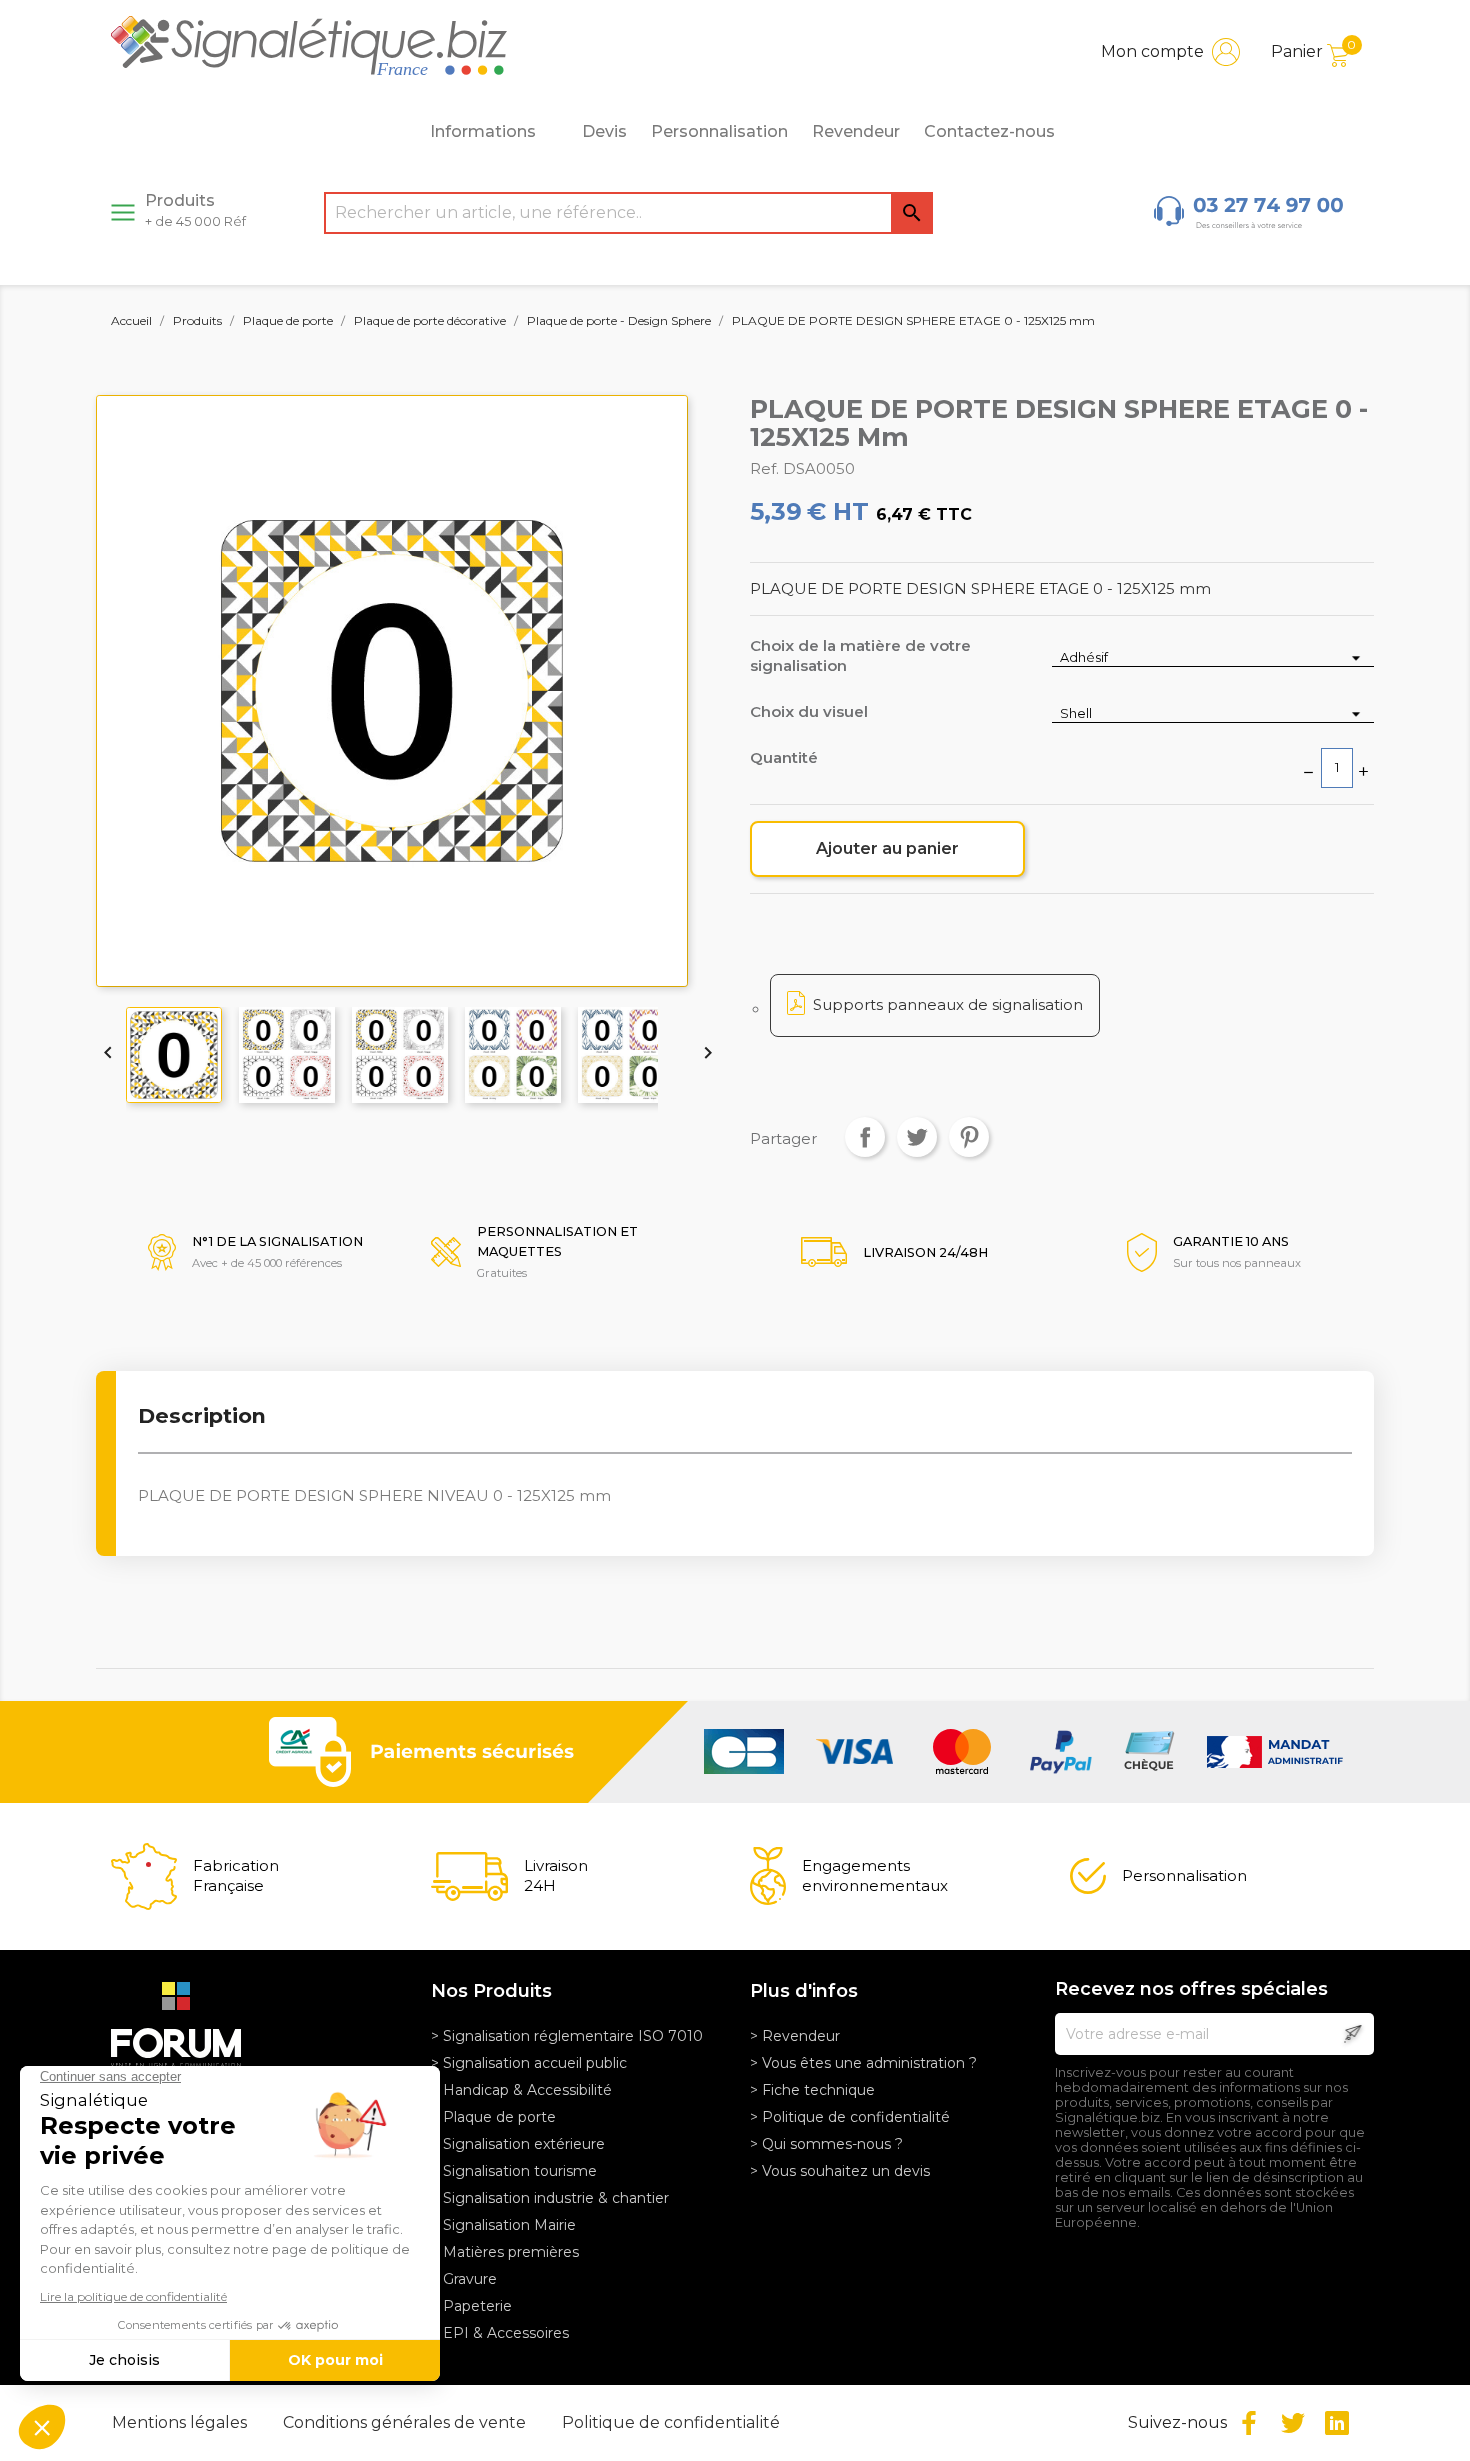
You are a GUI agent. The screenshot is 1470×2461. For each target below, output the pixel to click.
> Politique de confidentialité (850, 2117)
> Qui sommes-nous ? (826, 2144)
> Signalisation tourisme (514, 2171)
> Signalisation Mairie (503, 2225)
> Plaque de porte (493, 2117)
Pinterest (969, 1137)
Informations (483, 131)
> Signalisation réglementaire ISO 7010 (567, 2036)
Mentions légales (181, 2422)
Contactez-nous (989, 131)
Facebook (1249, 2423)
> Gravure (464, 2279)
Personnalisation (719, 131)
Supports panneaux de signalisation (948, 1004)
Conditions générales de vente (406, 2422)
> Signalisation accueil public (529, 2063)
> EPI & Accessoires (500, 2333)
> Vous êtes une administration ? (863, 2063)
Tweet (917, 1137)
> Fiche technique (812, 2090)
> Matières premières (505, 2252)
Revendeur (856, 131)
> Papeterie (471, 2306)
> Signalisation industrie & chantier (550, 2198)
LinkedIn (1337, 2423)
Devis (604, 131)
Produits (195, 210)
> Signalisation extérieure (518, 2144)
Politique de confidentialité (671, 2422)
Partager (865, 1137)
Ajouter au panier (887, 848)
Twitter (1293, 2423)
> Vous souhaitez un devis (840, 2171)
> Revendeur (795, 2036)
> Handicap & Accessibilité (521, 2090)
